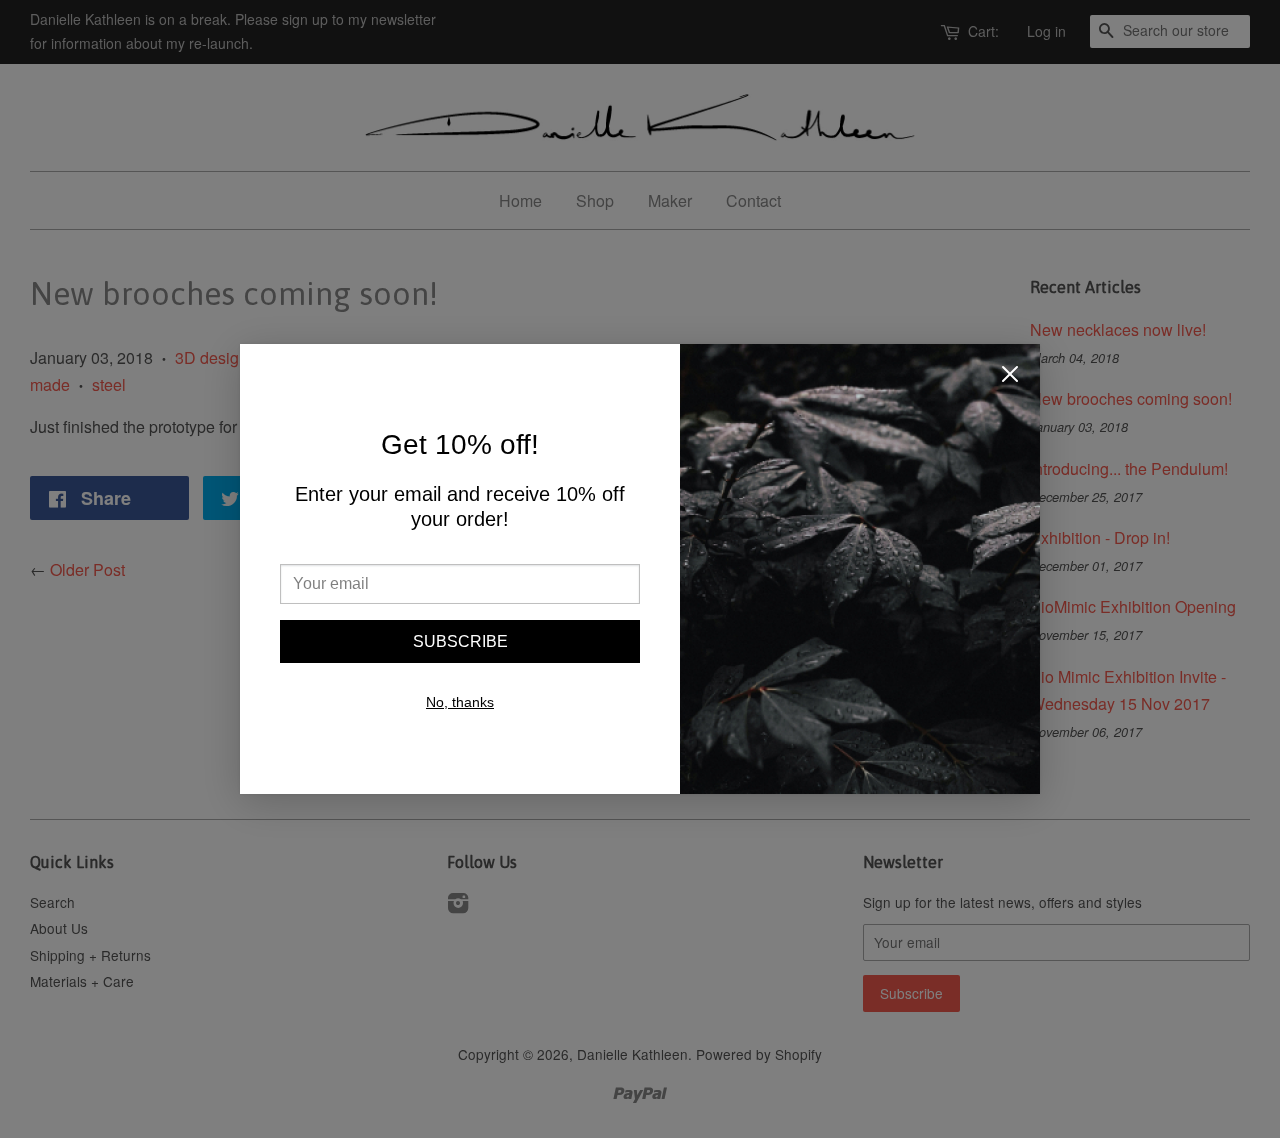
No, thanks (460, 702)
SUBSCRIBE (460, 641)
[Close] (1010, 377)
